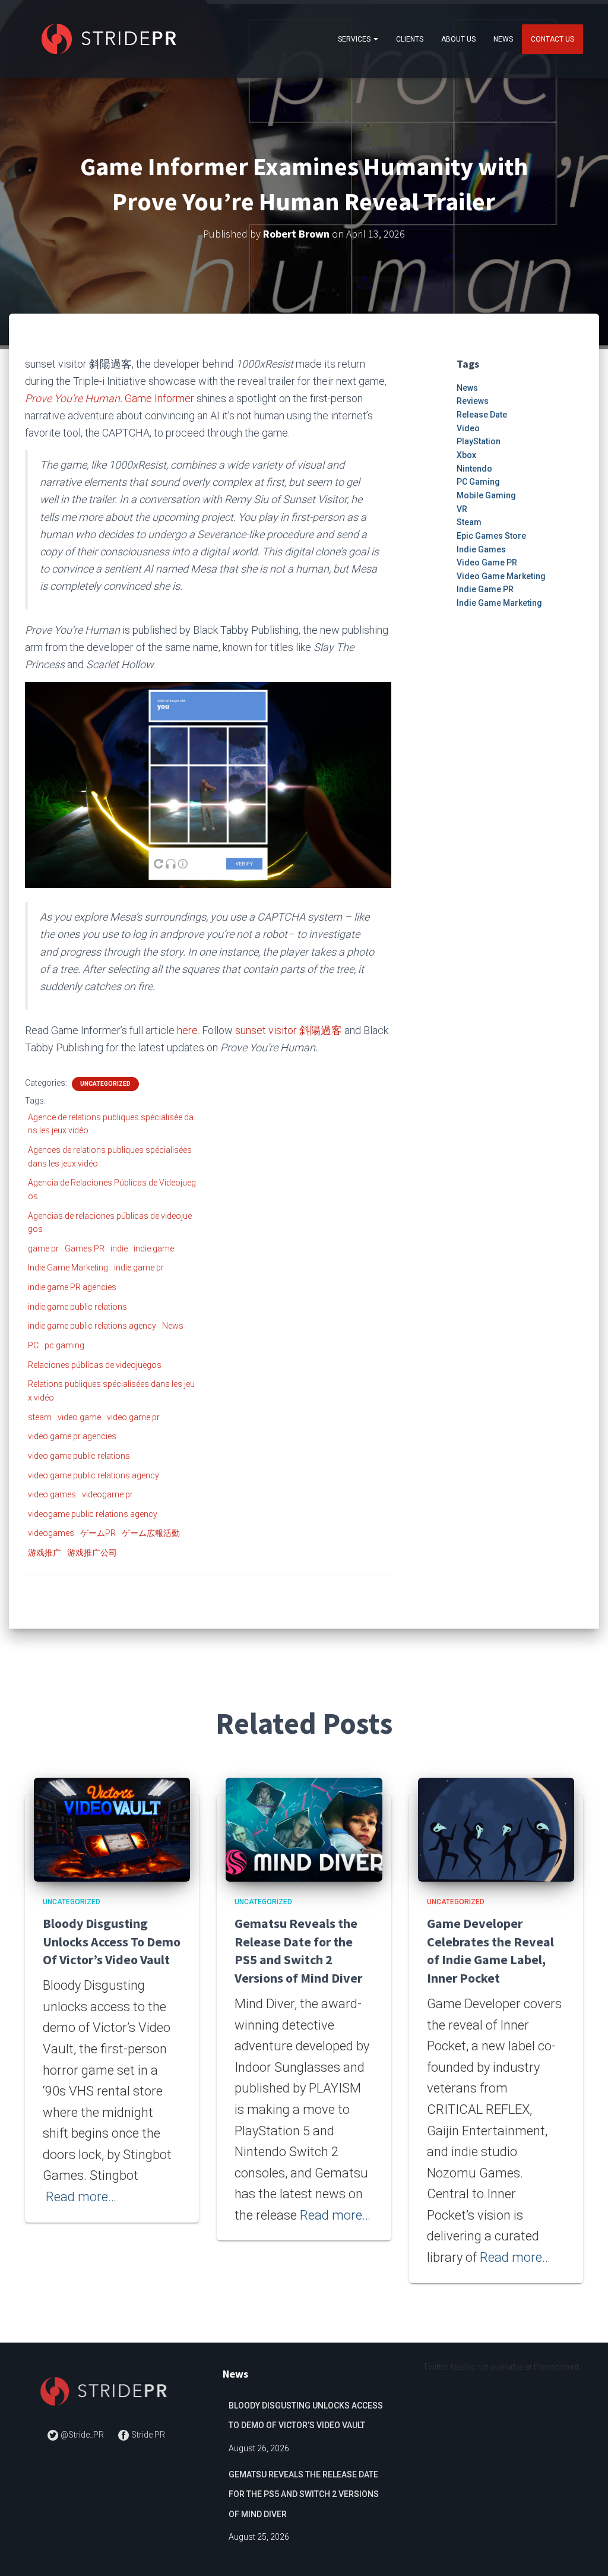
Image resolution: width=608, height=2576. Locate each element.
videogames (51, 1533)
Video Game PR (487, 562)
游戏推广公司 (92, 1553)
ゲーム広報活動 (151, 1533)
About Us (458, 39)
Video (468, 428)
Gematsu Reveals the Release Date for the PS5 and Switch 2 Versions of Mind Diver (304, 2494)
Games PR (85, 1249)
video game (79, 1417)
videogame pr (107, 1494)
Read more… (81, 2197)
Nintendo (474, 469)
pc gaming (64, 1345)
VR (462, 509)
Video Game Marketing (501, 576)
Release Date (482, 415)
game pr (43, 1249)
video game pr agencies (72, 1436)
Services (355, 39)
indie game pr (139, 1268)
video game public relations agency (94, 1475)
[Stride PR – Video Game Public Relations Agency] (111, 39)
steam (40, 1417)
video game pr (133, 1417)
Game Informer (159, 398)
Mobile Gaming (486, 495)
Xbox (466, 455)
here (187, 1030)
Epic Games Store (491, 536)
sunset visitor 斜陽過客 (289, 1030)
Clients (410, 39)
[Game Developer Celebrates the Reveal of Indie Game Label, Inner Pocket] (496, 1829)
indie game (154, 1249)
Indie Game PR (485, 589)
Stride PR (147, 2435)
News (503, 39)
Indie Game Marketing (68, 1268)
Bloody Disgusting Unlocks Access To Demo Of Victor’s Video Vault (112, 1942)
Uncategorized (105, 1084)
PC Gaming (478, 482)
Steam (469, 522)
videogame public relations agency (93, 1514)
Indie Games (481, 549)
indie (119, 1249)
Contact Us (552, 39)
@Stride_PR (82, 2435)
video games (52, 1494)
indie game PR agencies (72, 1287)
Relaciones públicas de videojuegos (95, 1365)
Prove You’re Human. (74, 398)
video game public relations (79, 1456)
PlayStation (479, 441)
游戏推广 (45, 1553)
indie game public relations (77, 1307)
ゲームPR (98, 1533)
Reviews (473, 401)
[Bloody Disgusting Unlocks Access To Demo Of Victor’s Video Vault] (112, 1829)
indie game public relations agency (92, 1326)
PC (33, 1345)
